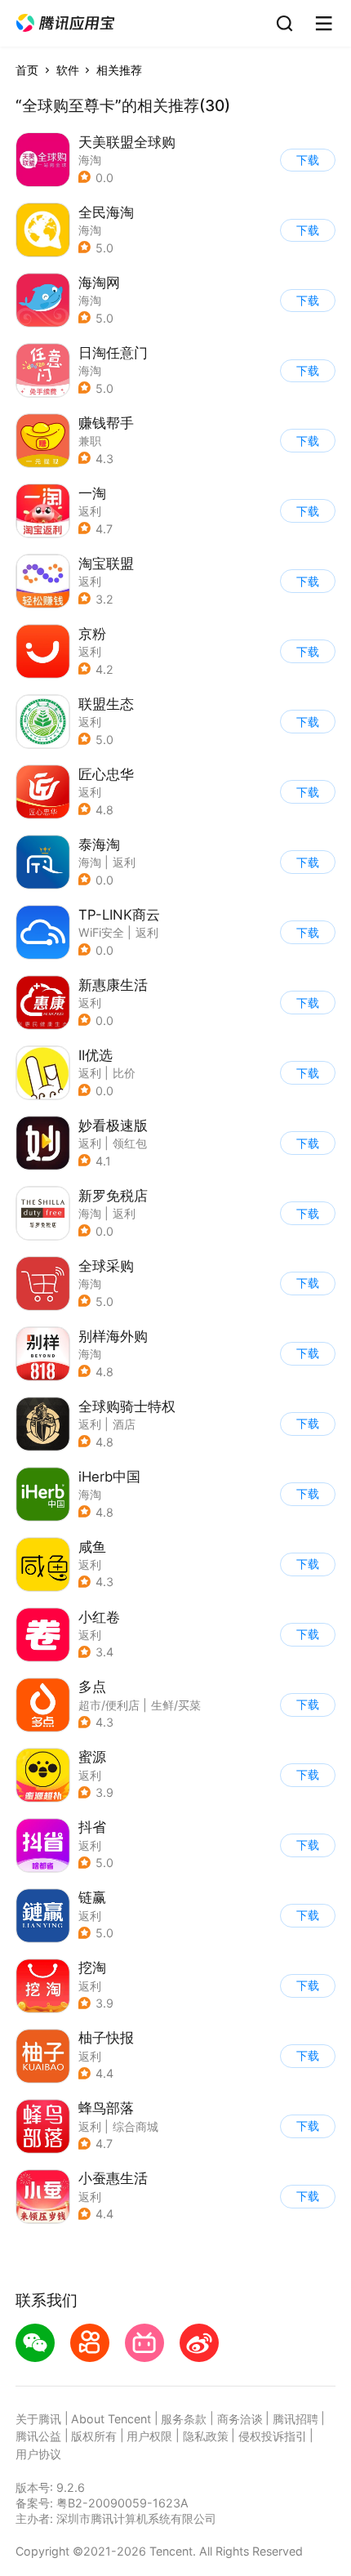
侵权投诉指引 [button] (273, 2436)
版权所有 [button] (94, 2436)
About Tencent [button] (111, 2419)
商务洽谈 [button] (240, 2419)
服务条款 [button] (184, 2419)
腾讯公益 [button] (38, 2436)
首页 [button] (27, 70)
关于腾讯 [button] (38, 2419)
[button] (65, 23)
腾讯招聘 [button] (295, 2419)
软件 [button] (68, 70)
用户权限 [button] (149, 2436)
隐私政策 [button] (206, 2436)
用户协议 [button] (38, 2454)
